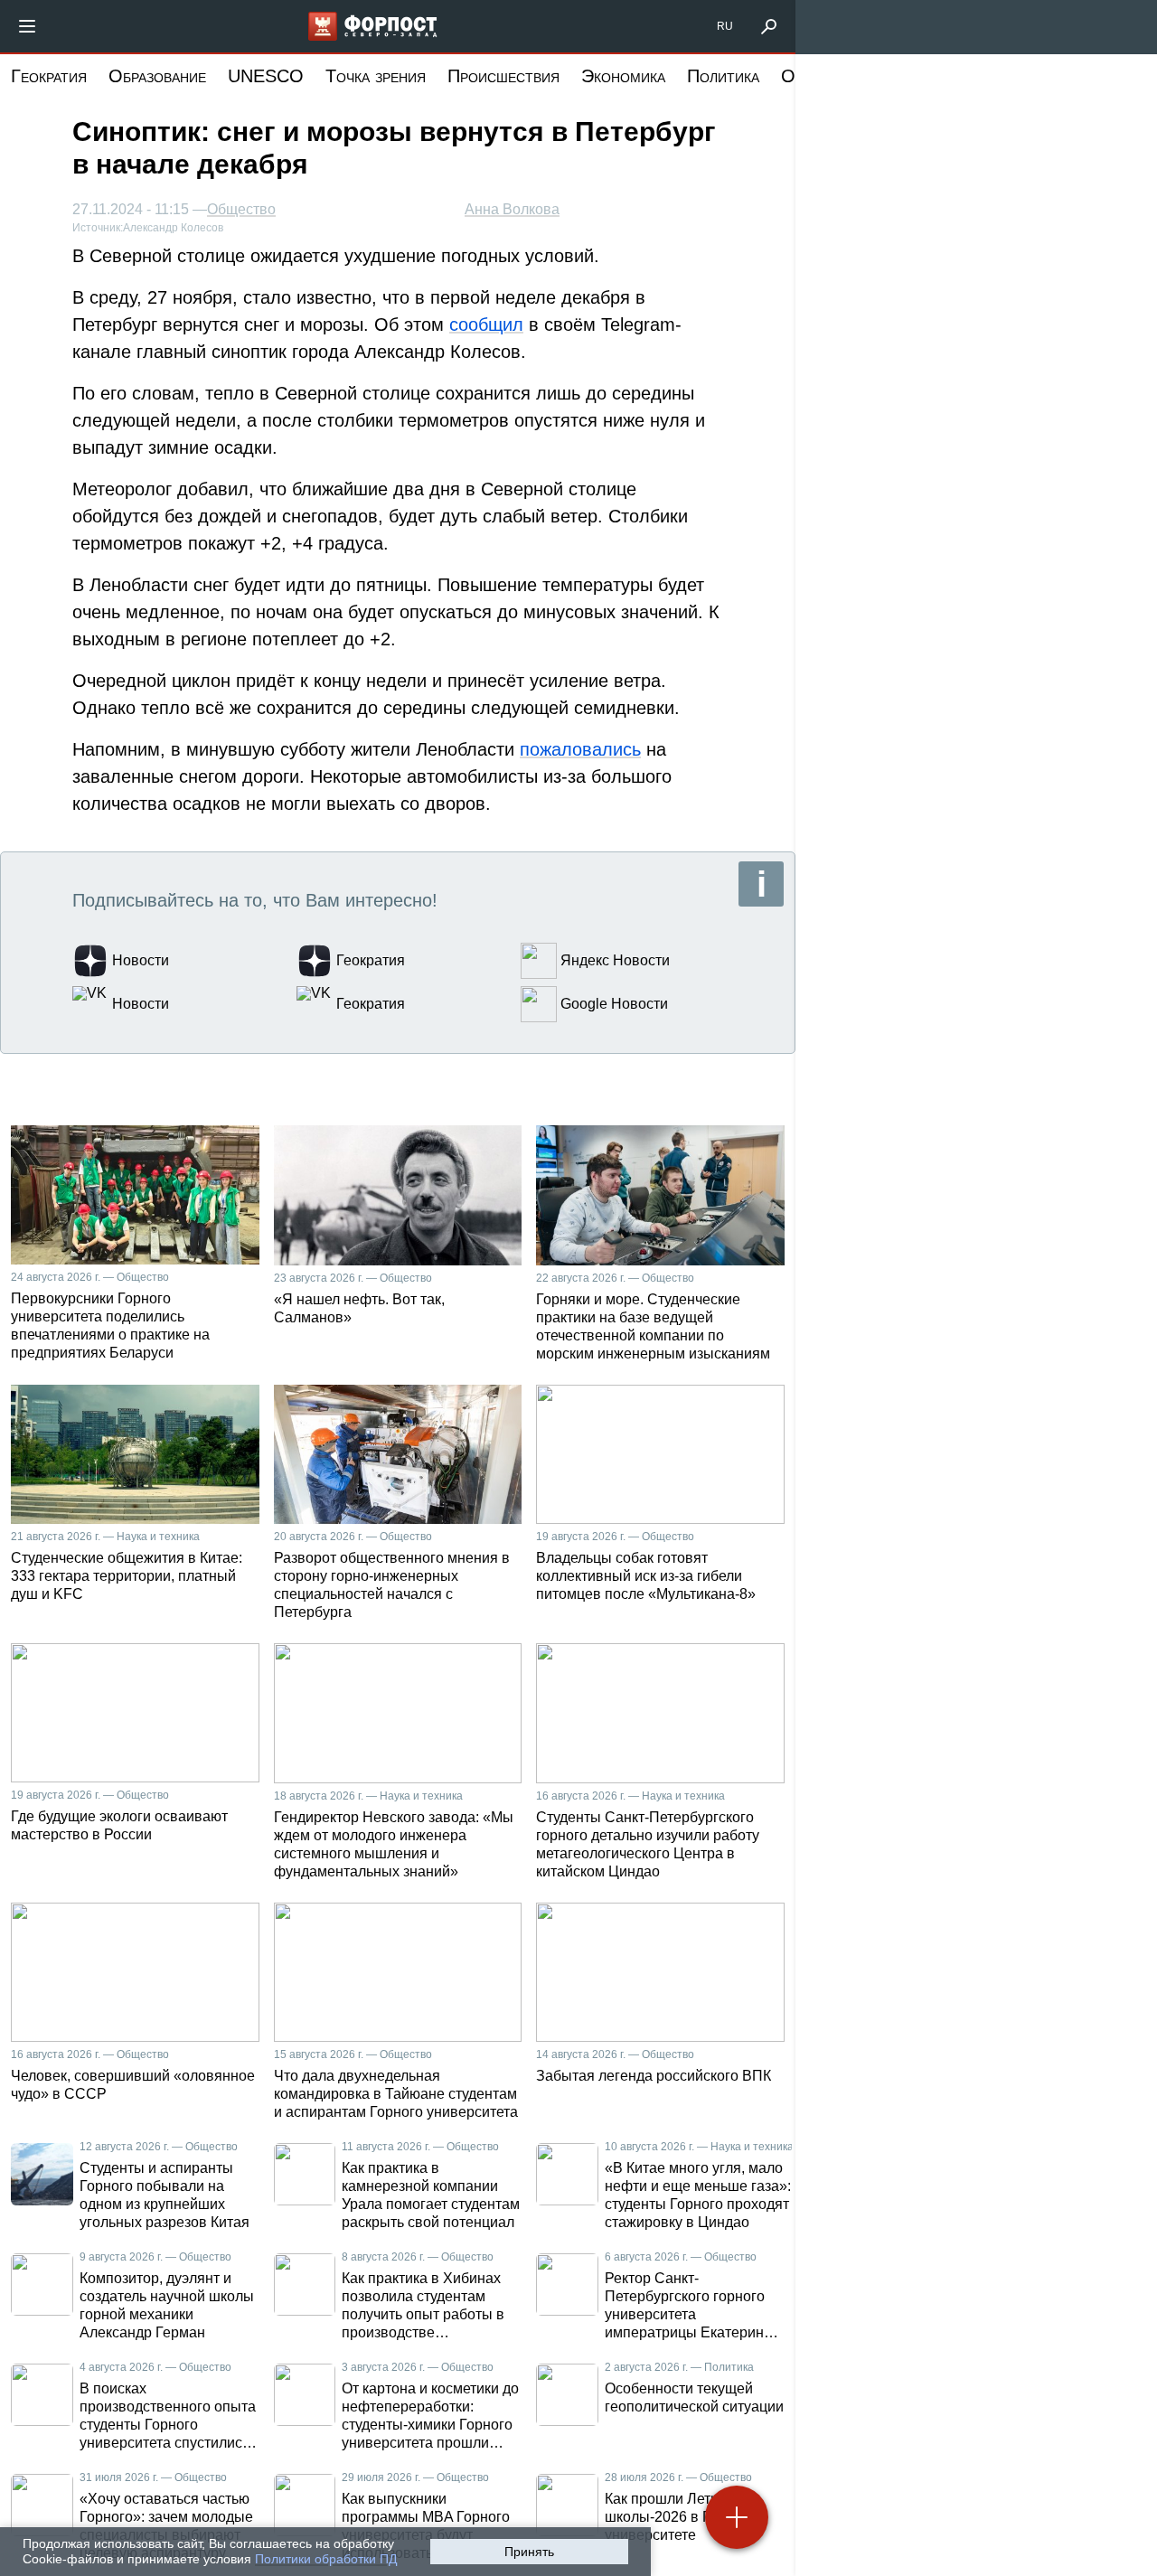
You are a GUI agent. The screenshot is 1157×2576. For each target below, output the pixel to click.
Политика (723, 76)
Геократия (49, 76)
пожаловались (580, 749)
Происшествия (503, 76)
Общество (241, 210)
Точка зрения (376, 76)
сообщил (486, 324)
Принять (529, 2552)
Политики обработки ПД (326, 2559)
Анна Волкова (512, 209)
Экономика (623, 76)
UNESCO (266, 76)
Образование (157, 76)
